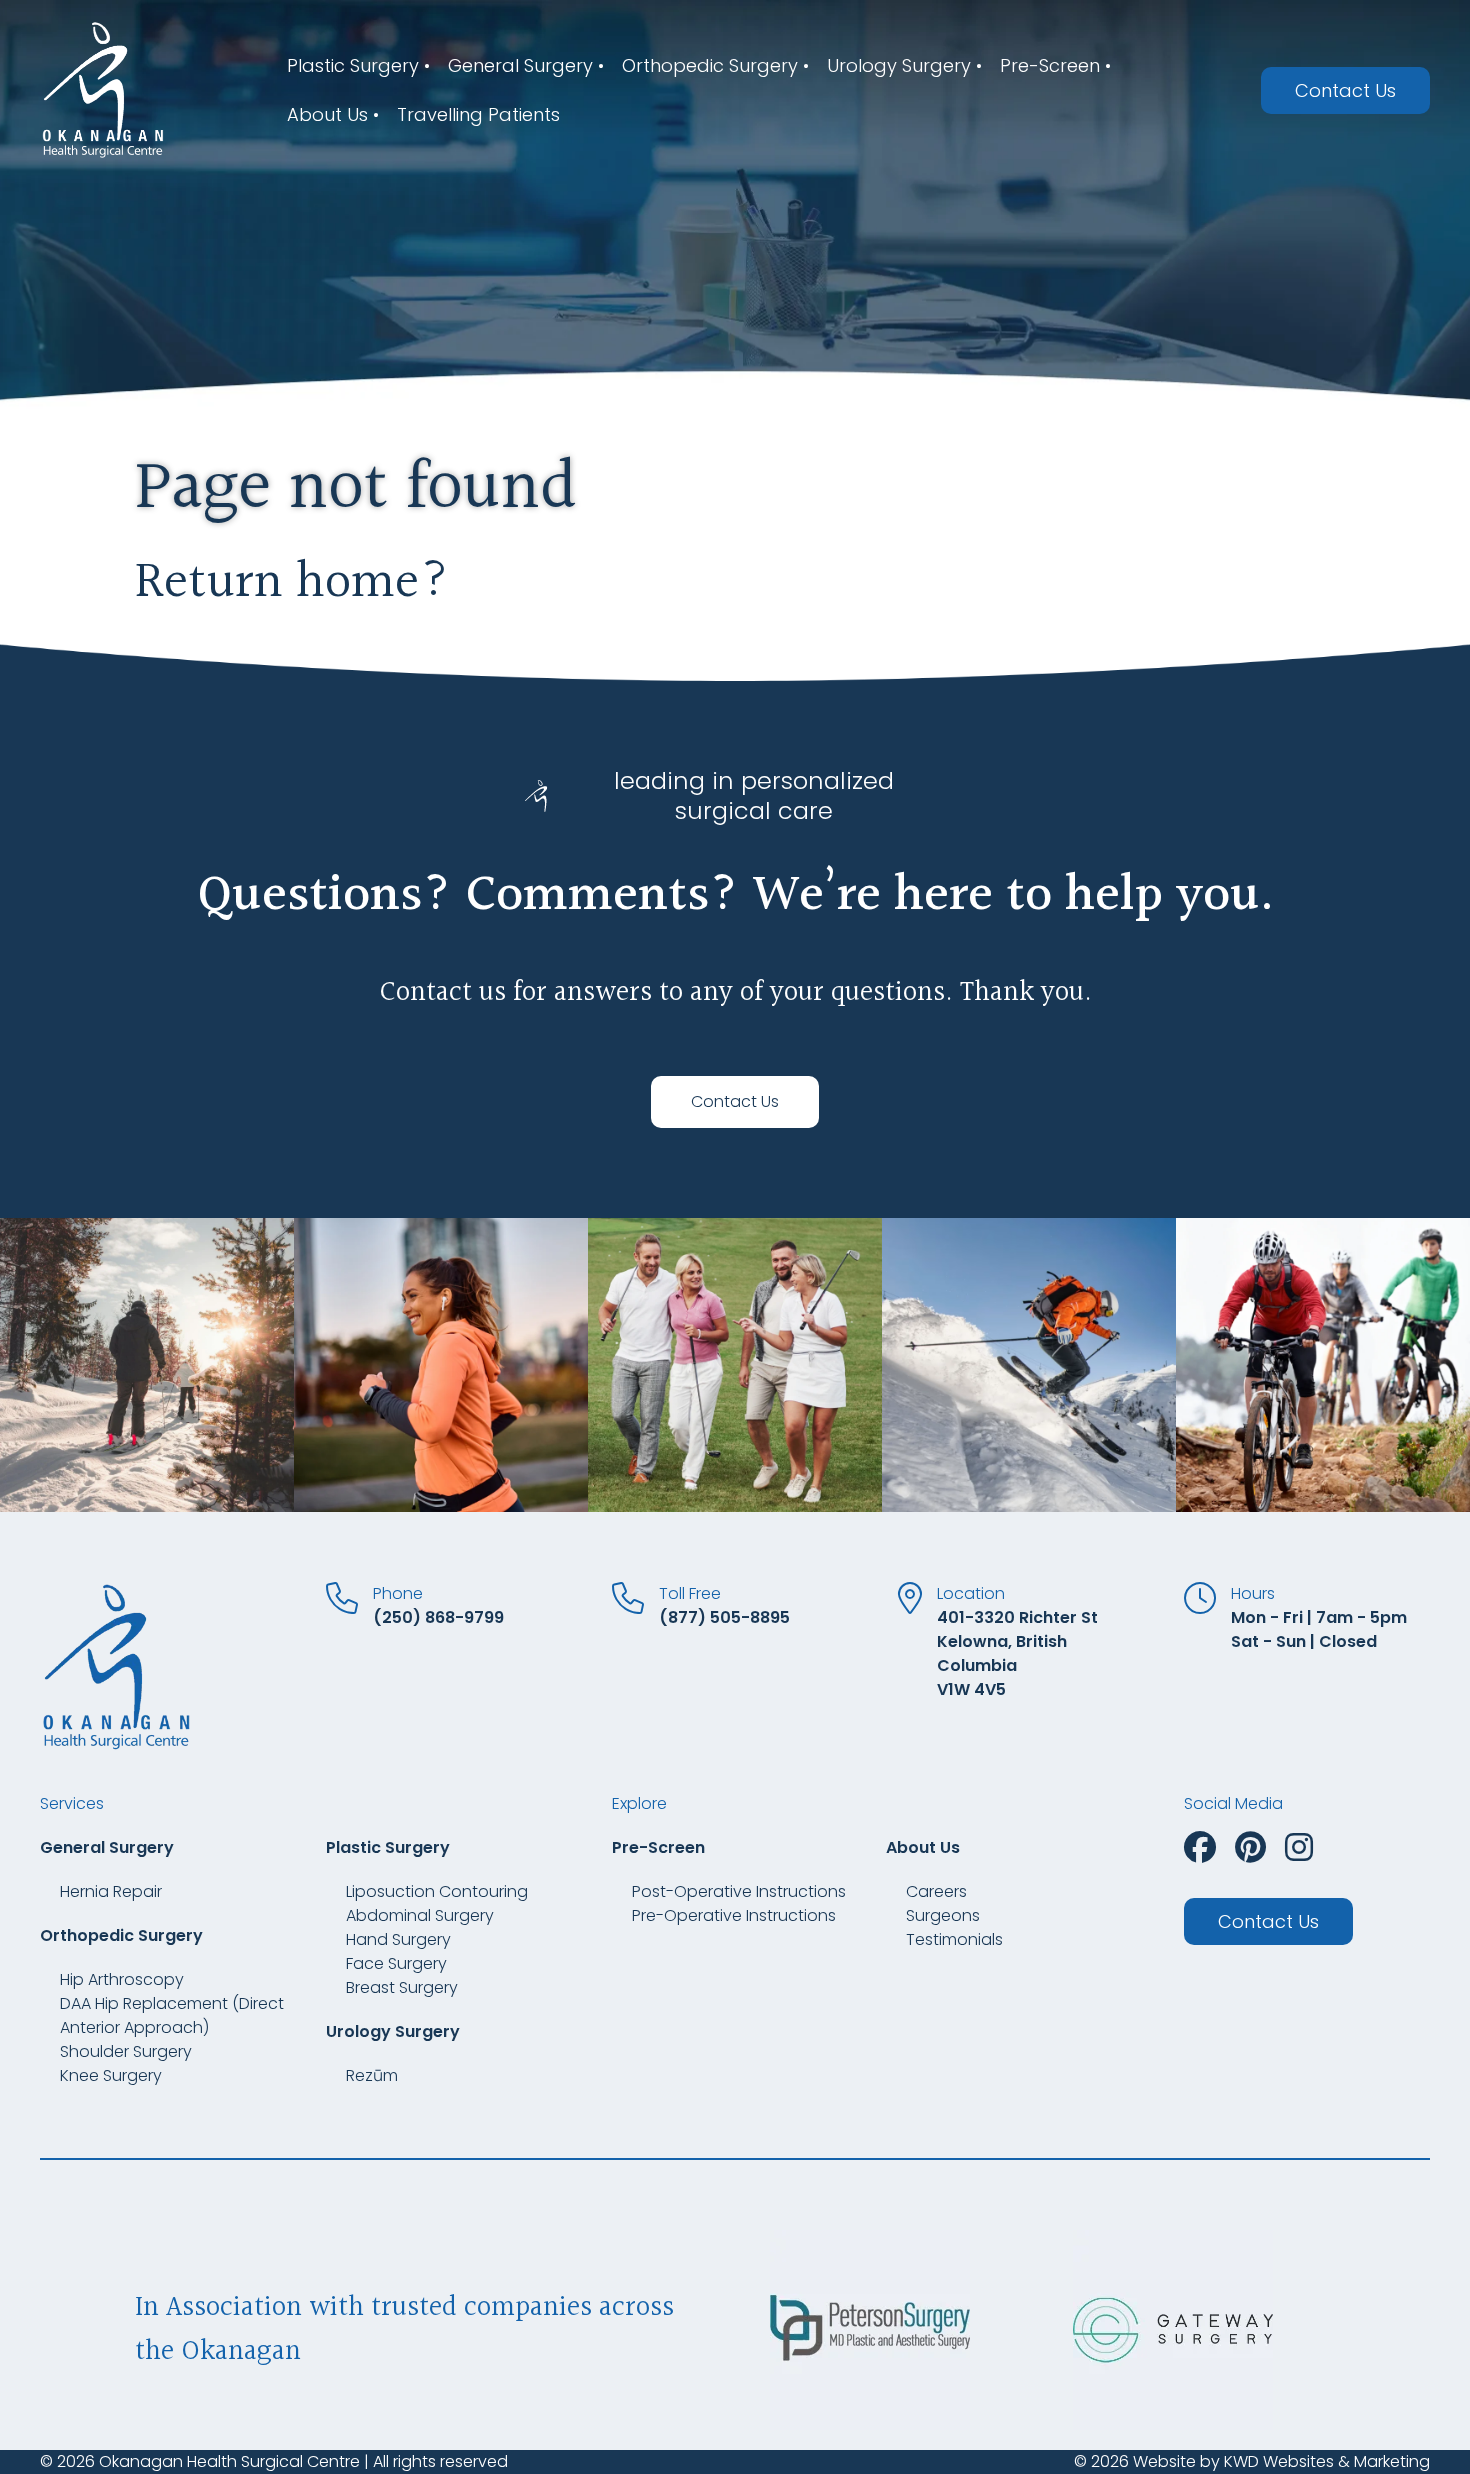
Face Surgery (396, 1963)
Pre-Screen (658, 1847)
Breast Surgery (402, 1987)
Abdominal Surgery (420, 1915)
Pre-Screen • (1055, 65)
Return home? (292, 583)
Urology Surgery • (904, 65)
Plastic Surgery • (358, 65)
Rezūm (372, 2075)
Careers (936, 1891)
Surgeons (943, 1915)
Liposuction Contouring (437, 1891)
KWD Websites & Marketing (1327, 2461)
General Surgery (107, 1847)
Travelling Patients (478, 114)
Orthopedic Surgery (121, 1935)
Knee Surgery (111, 2075)
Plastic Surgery (388, 1847)
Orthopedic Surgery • (715, 65)
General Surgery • (526, 65)
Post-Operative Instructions (739, 1891)
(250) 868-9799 (438, 1617)
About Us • (333, 114)
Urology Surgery (393, 2031)
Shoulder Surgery (126, 2051)
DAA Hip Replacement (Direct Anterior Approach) (172, 2015)
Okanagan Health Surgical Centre (229, 2461)
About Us (923, 1847)
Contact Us (1345, 90)
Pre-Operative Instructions (734, 1915)
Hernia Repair (111, 1891)
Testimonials (954, 1939)
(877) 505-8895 (724, 1617)
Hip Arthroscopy (122, 1979)
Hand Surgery (398, 1939)
